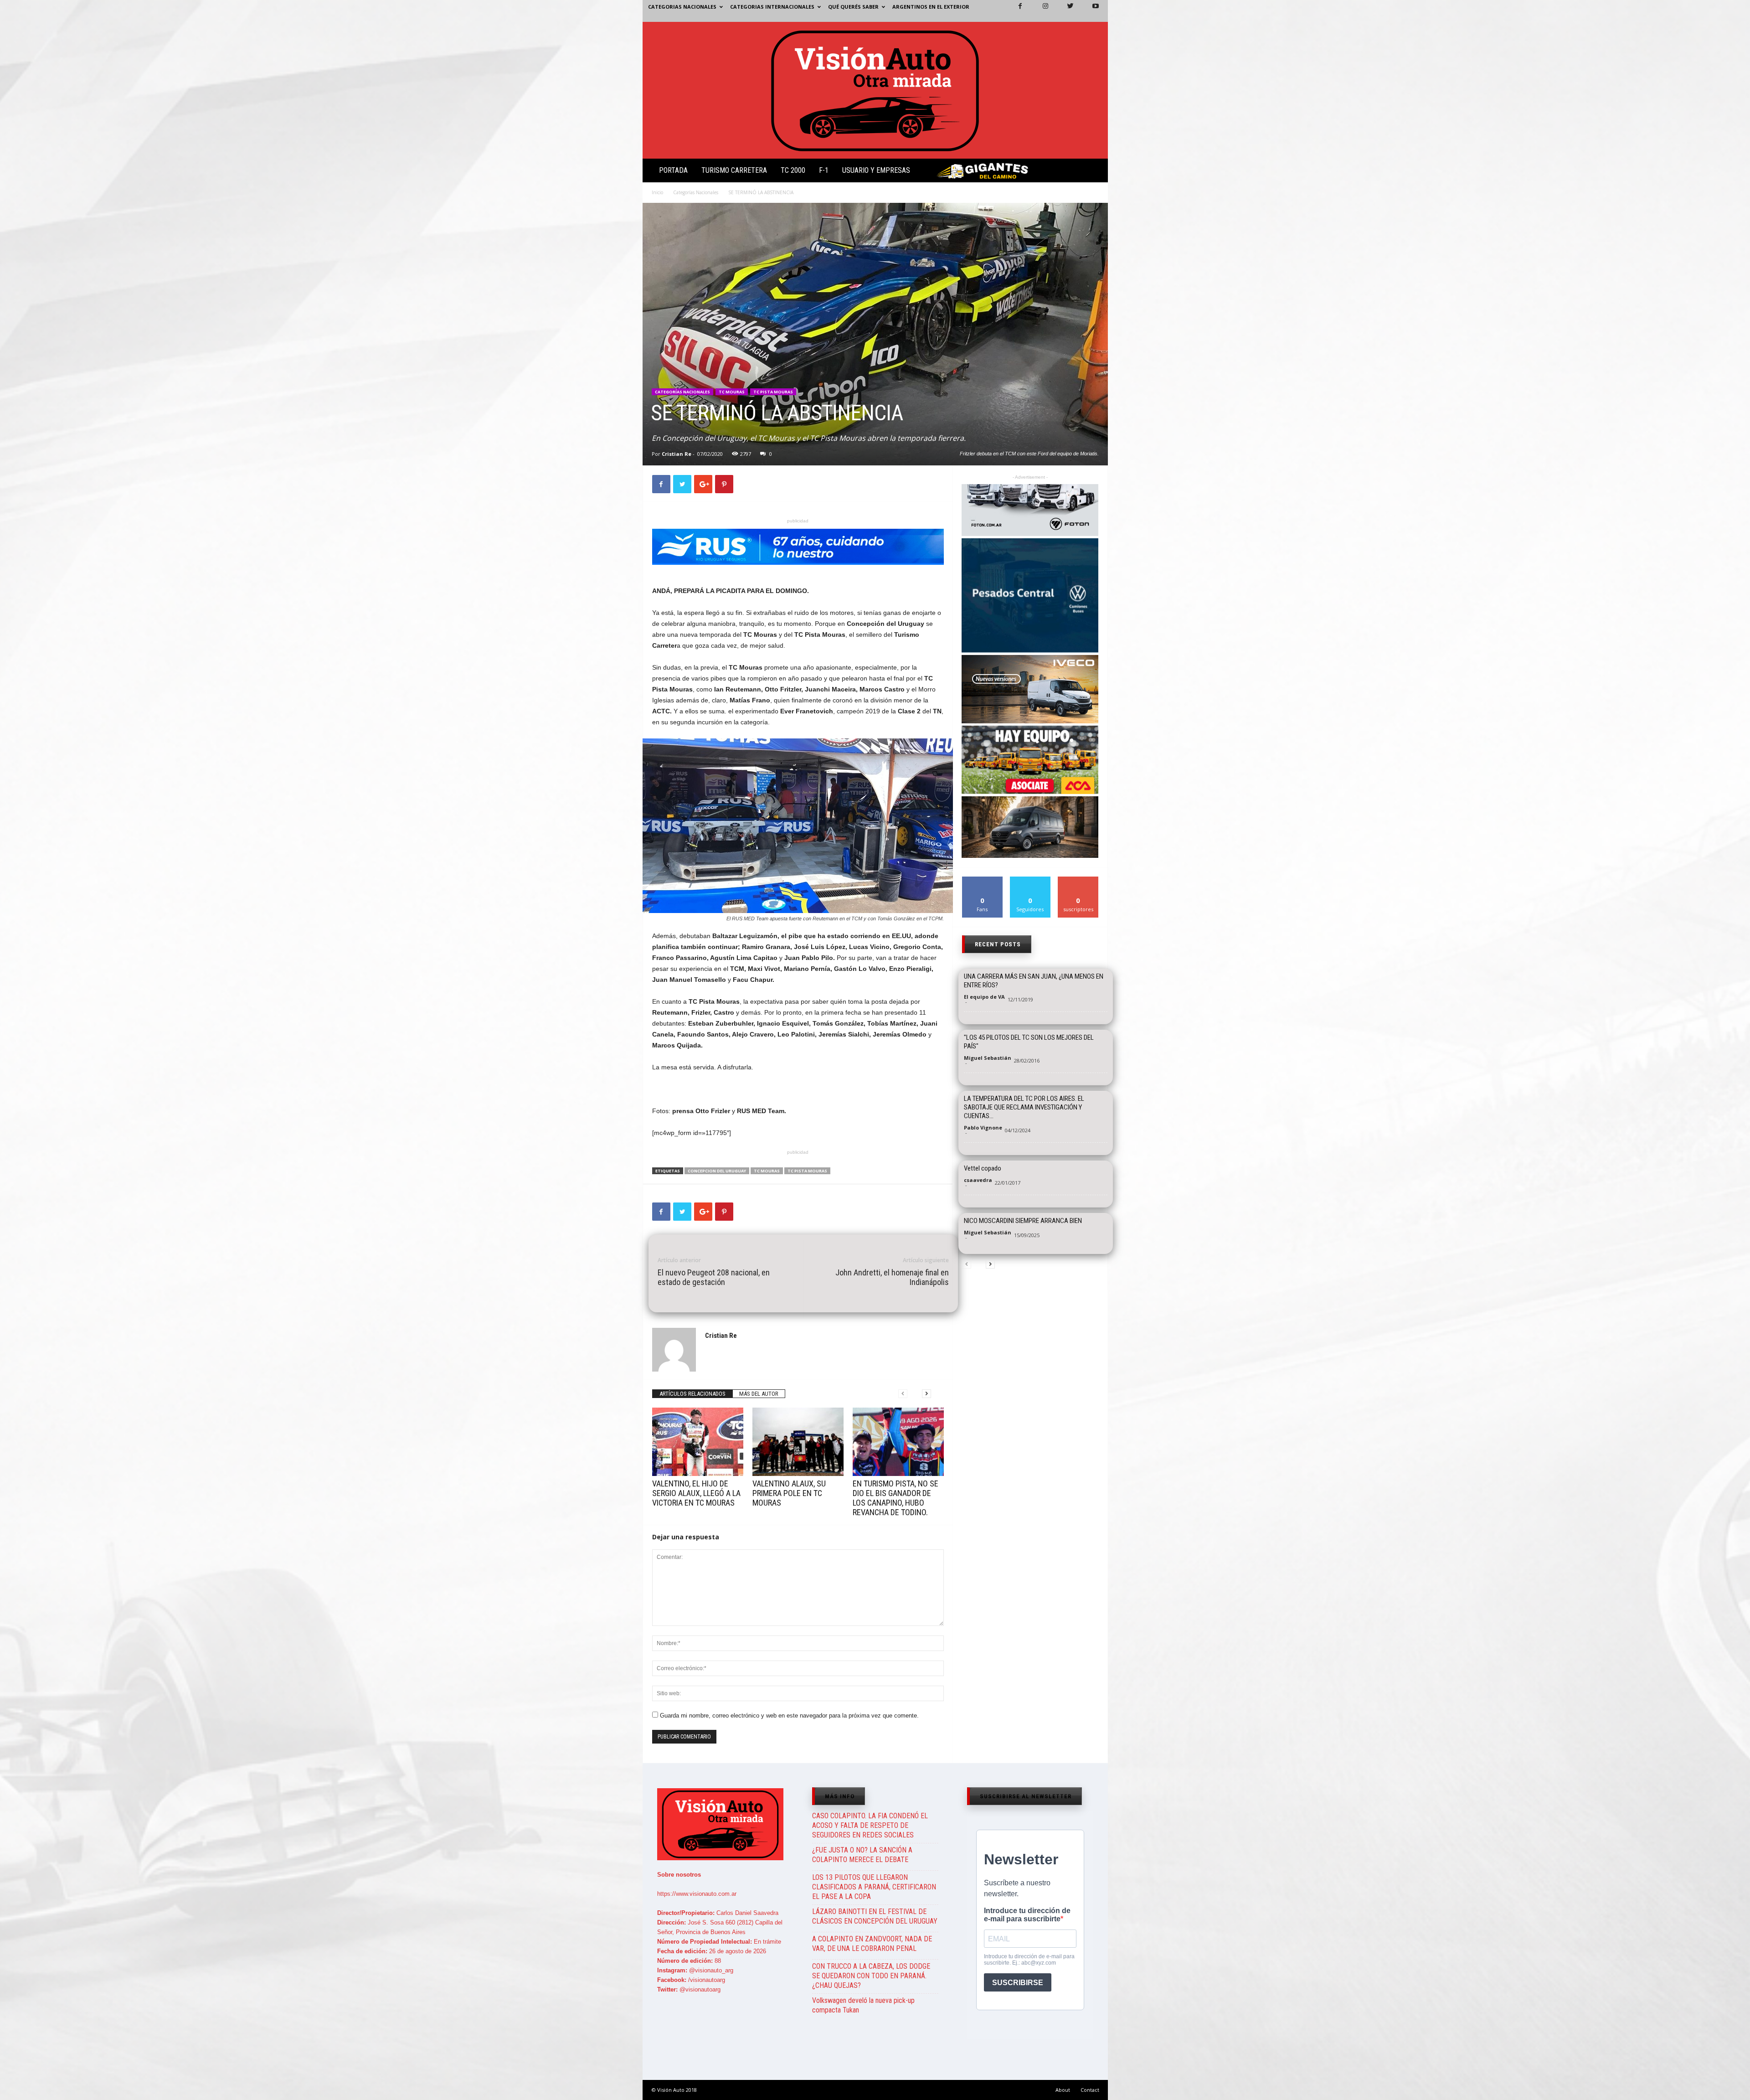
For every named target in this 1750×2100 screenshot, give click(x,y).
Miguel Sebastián (988, 1058)
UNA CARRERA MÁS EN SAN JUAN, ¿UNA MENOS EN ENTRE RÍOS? (1034, 981)
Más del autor (759, 1394)
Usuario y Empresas (876, 170)
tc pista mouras (807, 1171)
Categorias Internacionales (772, 7)
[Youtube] (1090, 11)
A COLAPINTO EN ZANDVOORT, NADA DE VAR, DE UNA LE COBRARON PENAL (872, 1944)
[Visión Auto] (875, 90)
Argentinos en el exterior (931, 7)
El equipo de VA (984, 997)
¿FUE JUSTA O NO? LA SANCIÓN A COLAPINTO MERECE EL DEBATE (862, 1855)
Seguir (1030, 880)
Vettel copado (983, 1168)
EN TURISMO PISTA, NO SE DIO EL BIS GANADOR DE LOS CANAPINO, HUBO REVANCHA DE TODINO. (896, 1498)
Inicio (657, 192)
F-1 (824, 170)
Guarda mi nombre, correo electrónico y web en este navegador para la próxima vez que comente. (789, 1716)
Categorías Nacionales (696, 192)
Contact (1090, 2090)
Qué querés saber (853, 7)
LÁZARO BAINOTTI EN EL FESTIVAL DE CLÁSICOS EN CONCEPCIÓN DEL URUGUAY (875, 1916)
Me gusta (982, 880)
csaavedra (978, 1180)
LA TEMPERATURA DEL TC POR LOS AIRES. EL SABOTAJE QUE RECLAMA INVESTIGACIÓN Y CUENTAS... (1024, 1107)
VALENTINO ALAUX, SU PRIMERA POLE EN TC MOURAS (789, 1493)
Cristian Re (677, 454)
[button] (1093, 172)
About (1063, 2090)
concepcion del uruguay (717, 1171)
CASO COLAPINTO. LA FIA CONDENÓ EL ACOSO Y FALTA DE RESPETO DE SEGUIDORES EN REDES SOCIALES (870, 1825)
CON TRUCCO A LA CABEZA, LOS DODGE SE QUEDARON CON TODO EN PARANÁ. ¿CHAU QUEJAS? (871, 1976)
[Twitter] (1065, 11)
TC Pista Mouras (773, 392)
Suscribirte (1078, 880)
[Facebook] (1015, 11)
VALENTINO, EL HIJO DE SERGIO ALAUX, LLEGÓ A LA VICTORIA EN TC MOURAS (696, 1493)
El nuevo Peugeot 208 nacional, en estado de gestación (714, 1277)
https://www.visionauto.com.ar (697, 1894)
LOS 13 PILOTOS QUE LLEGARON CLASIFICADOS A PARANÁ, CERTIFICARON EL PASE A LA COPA (874, 1887)
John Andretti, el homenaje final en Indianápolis (892, 1277)
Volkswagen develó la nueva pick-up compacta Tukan (863, 2005)
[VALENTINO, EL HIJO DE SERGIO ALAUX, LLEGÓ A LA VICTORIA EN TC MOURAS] (698, 1442)
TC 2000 (793, 170)
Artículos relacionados (692, 1394)
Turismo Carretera (734, 170)
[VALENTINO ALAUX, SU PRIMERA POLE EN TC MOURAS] (798, 1442)
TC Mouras (732, 392)
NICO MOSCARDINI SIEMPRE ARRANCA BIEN (1023, 1221)
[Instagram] (1040, 11)
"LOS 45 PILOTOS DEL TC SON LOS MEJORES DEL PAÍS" (1029, 1042)
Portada (673, 170)
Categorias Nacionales (682, 7)
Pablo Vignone (983, 1127)
